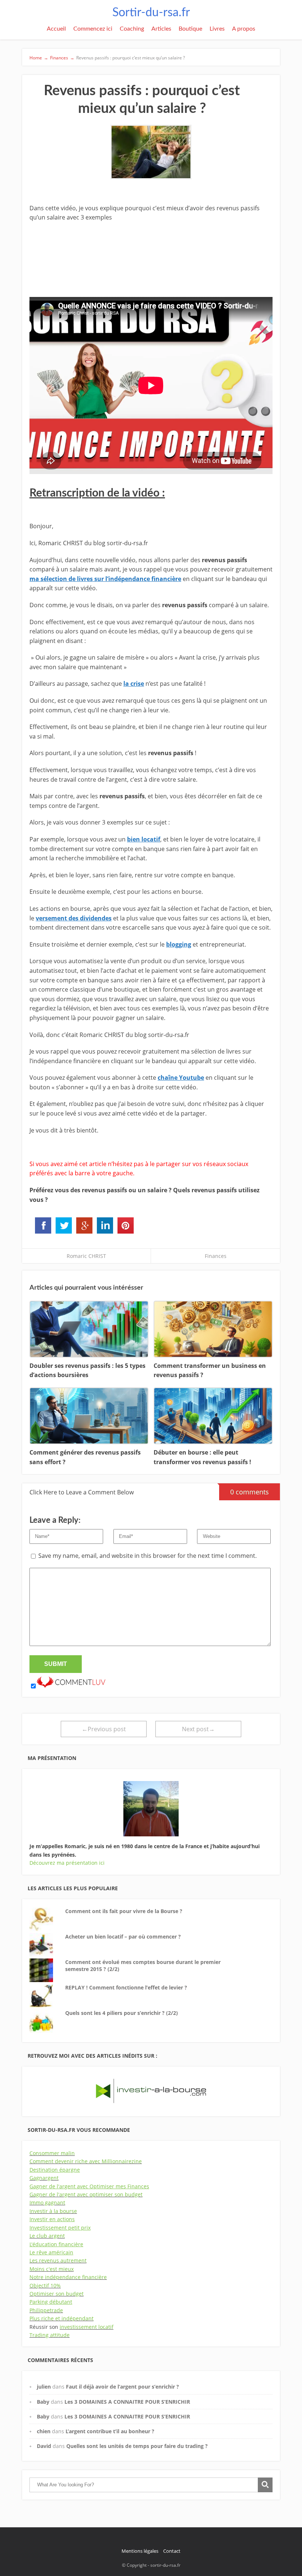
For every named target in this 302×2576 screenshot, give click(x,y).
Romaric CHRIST (86, 1256)
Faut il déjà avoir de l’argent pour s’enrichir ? (122, 2387)
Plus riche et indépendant (62, 2318)
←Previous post (104, 1729)
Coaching (132, 29)
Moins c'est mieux (52, 2269)
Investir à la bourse (53, 2211)
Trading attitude (50, 2335)
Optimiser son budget (57, 2294)
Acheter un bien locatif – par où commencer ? (123, 1937)
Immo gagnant (47, 2202)
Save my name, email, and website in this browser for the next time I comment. (148, 1556)
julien (44, 2387)
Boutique (190, 29)
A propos (244, 29)
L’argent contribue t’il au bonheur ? (110, 2431)
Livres (217, 29)
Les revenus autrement (58, 2260)
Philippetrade (46, 2310)
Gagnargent (44, 2178)
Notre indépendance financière (68, 2277)
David (44, 2446)
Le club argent (47, 2236)
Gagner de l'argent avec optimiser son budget (86, 2194)
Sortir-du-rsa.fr (151, 13)
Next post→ (198, 1729)
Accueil (56, 29)
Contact (172, 2551)
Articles (161, 29)
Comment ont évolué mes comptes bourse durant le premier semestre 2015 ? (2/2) (143, 1966)
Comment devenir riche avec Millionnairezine (86, 2161)
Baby (43, 2402)
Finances (216, 1256)
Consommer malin (52, 2153)
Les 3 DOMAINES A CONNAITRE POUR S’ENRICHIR (127, 2402)
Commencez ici (93, 29)
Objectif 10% (45, 2285)
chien (44, 2431)
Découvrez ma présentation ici (67, 1863)
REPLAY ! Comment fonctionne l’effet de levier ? (126, 1987)
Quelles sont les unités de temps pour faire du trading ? (137, 2446)
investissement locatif (87, 2327)
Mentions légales (140, 2551)
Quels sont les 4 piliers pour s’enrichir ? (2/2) (122, 2013)
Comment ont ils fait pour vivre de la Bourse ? (124, 1911)
